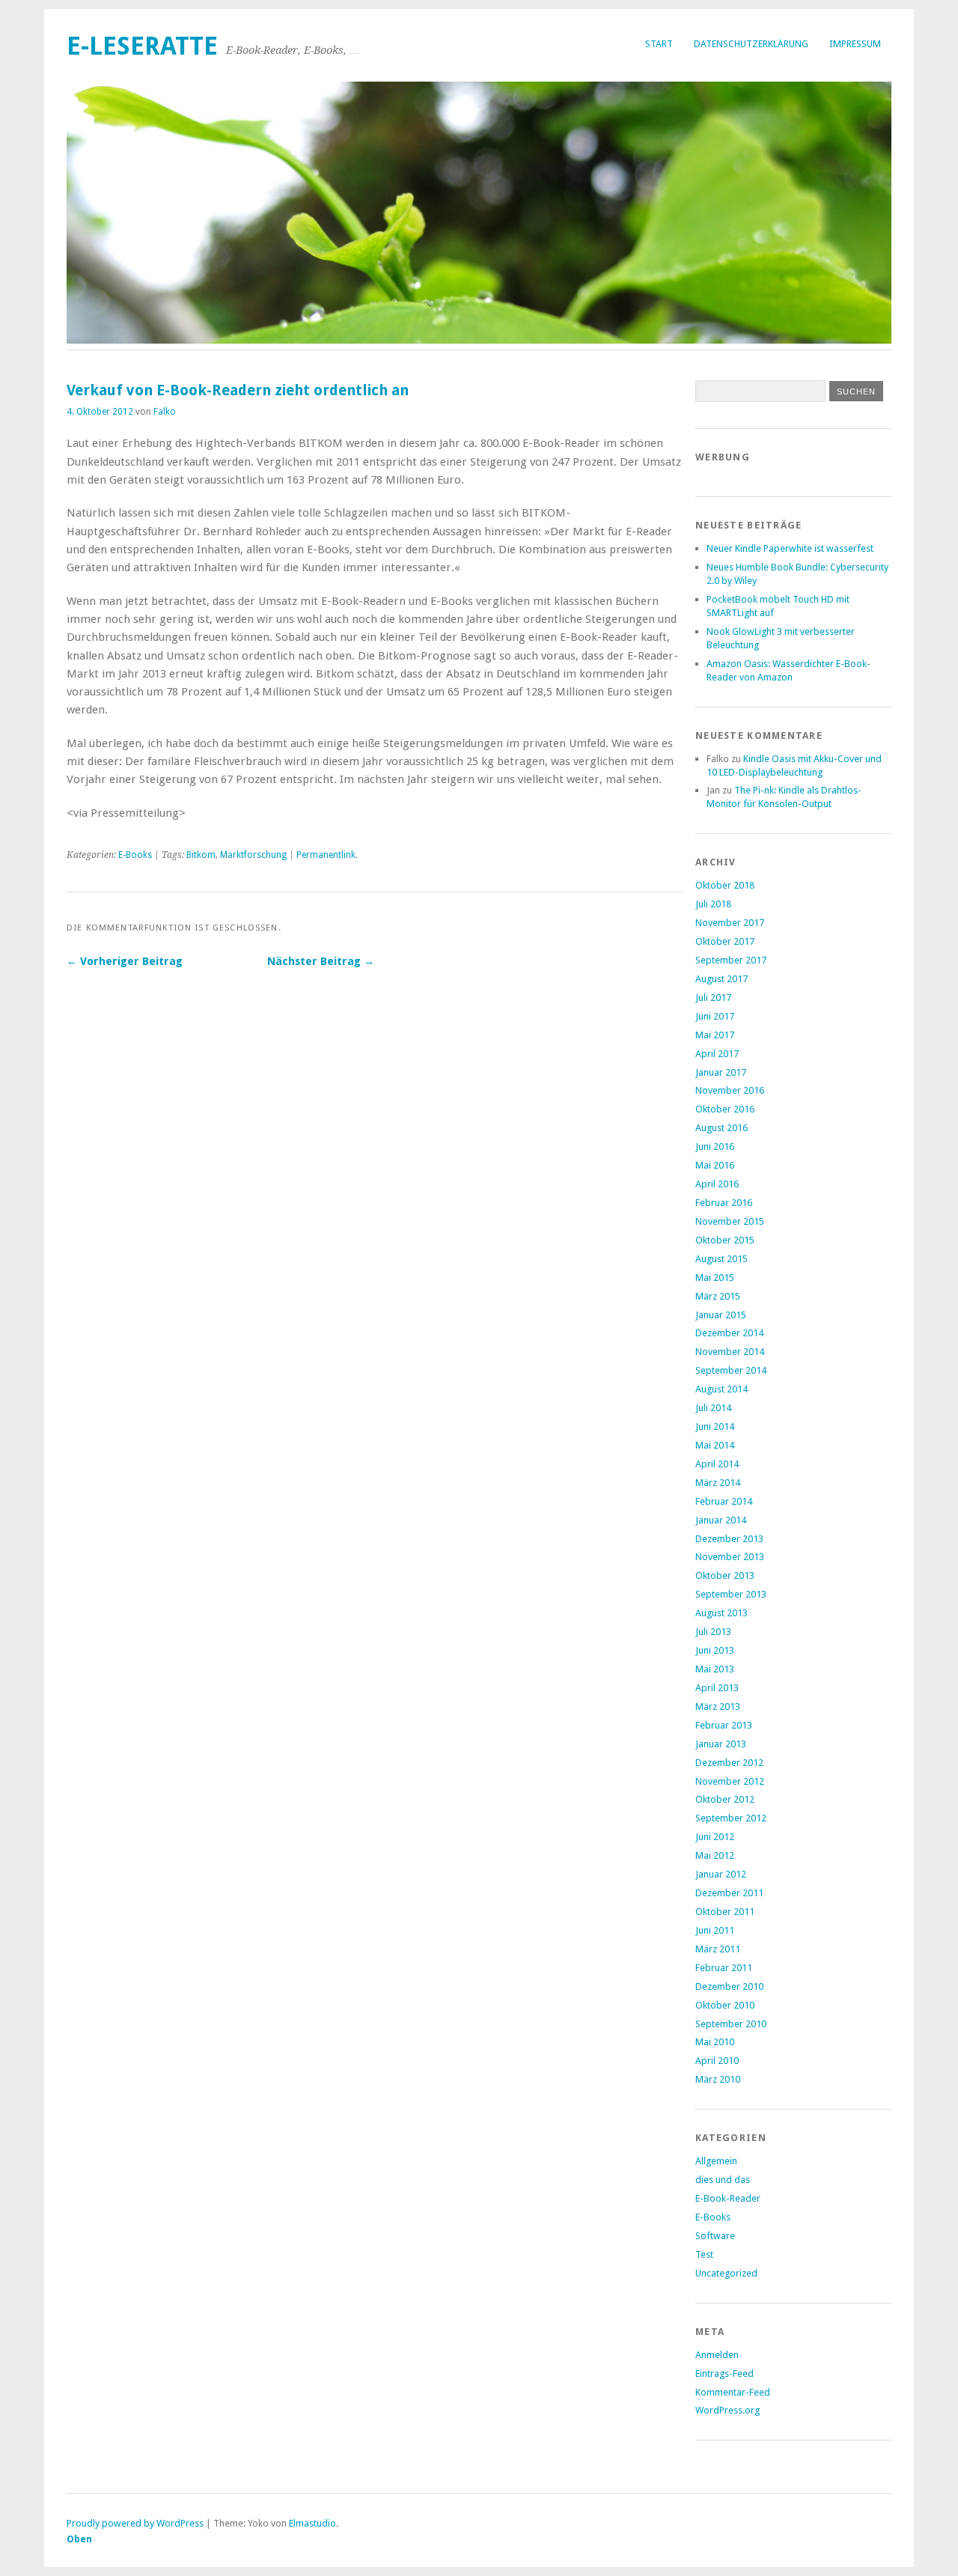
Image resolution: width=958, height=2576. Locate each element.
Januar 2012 (721, 1874)
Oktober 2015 (725, 1240)
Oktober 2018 (725, 885)
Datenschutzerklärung (751, 44)
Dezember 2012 (729, 1763)
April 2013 (717, 1688)
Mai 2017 (715, 1035)
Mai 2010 (715, 2042)
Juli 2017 (713, 998)
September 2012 (731, 1818)
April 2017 (717, 1054)
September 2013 (731, 1594)
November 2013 (730, 1557)
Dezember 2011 (729, 1893)
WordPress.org (727, 2410)
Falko (165, 412)
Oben (79, 2539)
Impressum (855, 44)
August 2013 (721, 1613)
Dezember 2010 (729, 1986)
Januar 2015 (721, 1315)
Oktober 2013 (725, 1575)
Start (659, 44)
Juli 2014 (713, 1408)
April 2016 (717, 1184)
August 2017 (721, 979)
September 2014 (731, 1370)
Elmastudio (312, 2523)
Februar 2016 (724, 1203)
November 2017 (730, 923)
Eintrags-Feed (724, 2373)
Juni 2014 (715, 1426)
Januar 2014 (721, 1520)
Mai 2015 (715, 1278)
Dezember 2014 (729, 1333)
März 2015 (718, 1296)
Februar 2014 (724, 1501)
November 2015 (730, 1221)
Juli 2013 (713, 1632)
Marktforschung (253, 855)
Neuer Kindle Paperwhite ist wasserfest (790, 548)
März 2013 (718, 1706)
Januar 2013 (721, 1744)
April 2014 (717, 1464)
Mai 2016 (715, 1165)
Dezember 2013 (729, 1539)
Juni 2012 (715, 1837)
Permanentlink (326, 855)
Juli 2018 (713, 904)
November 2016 (730, 1090)
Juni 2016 (715, 1147)
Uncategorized (726, 2273)
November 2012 (730, 1781)
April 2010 (717, 2061)
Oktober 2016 (725, 1109)
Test (704, 2254)
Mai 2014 (715, 1445)
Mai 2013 (715, 1669)
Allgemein (716, 2161)
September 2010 (731, 2024)
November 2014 (730, 1352)
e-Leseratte (142, 46)
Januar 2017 (721, 1072)
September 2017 (731, 960)
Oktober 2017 (725, 941)
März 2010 (718, 2079)
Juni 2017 (715, 1016)
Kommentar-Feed (733, 2392)
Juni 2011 (715, 1930)
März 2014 (718, 1483)
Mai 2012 (715, 1855)
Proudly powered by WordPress (135, 2523)
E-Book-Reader (728, 2198)
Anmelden (717, 2355)
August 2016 (721, 1128)
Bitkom (201, 855)
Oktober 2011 (725, 1912)
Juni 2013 (715, 1650)
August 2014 (721, 1389)
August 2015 (721, 1259)
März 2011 (718, 1949)
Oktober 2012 (725, 1799)
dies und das (723, 2180)
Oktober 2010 (725, 2005)
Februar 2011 (724, 1968)
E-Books (135, 855)
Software (715, 2236)
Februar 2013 (724, 1725)
